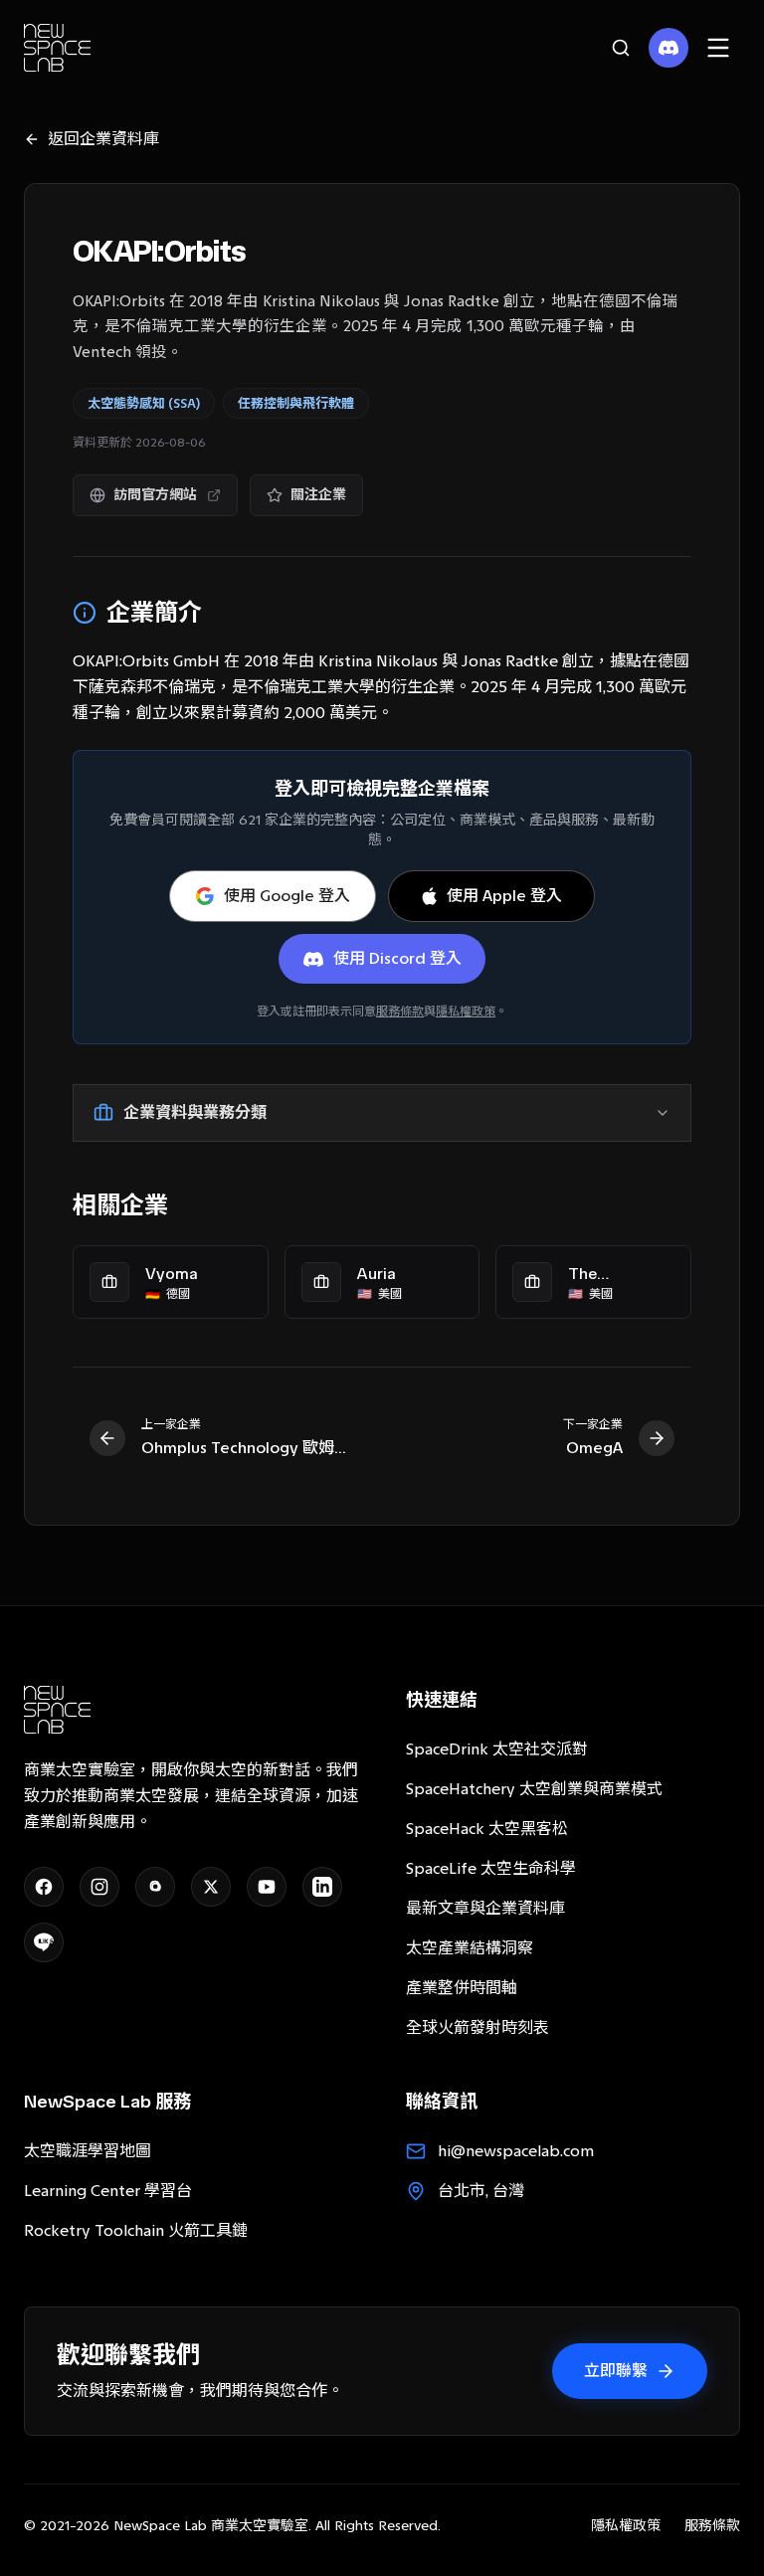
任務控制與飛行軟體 (296, 403)
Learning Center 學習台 (108, 2191)
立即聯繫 (616, 2371)
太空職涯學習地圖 (88, 2151)
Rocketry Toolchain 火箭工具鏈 (136, 2230)
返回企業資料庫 (103, 139)
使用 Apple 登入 (504, 896)
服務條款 (400, 1012)
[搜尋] (621, 48)
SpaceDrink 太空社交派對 (497, 1749)
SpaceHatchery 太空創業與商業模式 (534, 1789)
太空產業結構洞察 (470, 1948)
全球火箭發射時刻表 (477, 2027)
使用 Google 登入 (287, 896)
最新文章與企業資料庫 (485, 1908)
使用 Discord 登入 (397, 958)
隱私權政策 (466, 1012)
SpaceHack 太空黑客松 (487, 1829)
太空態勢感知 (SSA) (144, 403)
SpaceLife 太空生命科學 (491, 1868)
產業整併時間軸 (462, 1988)
